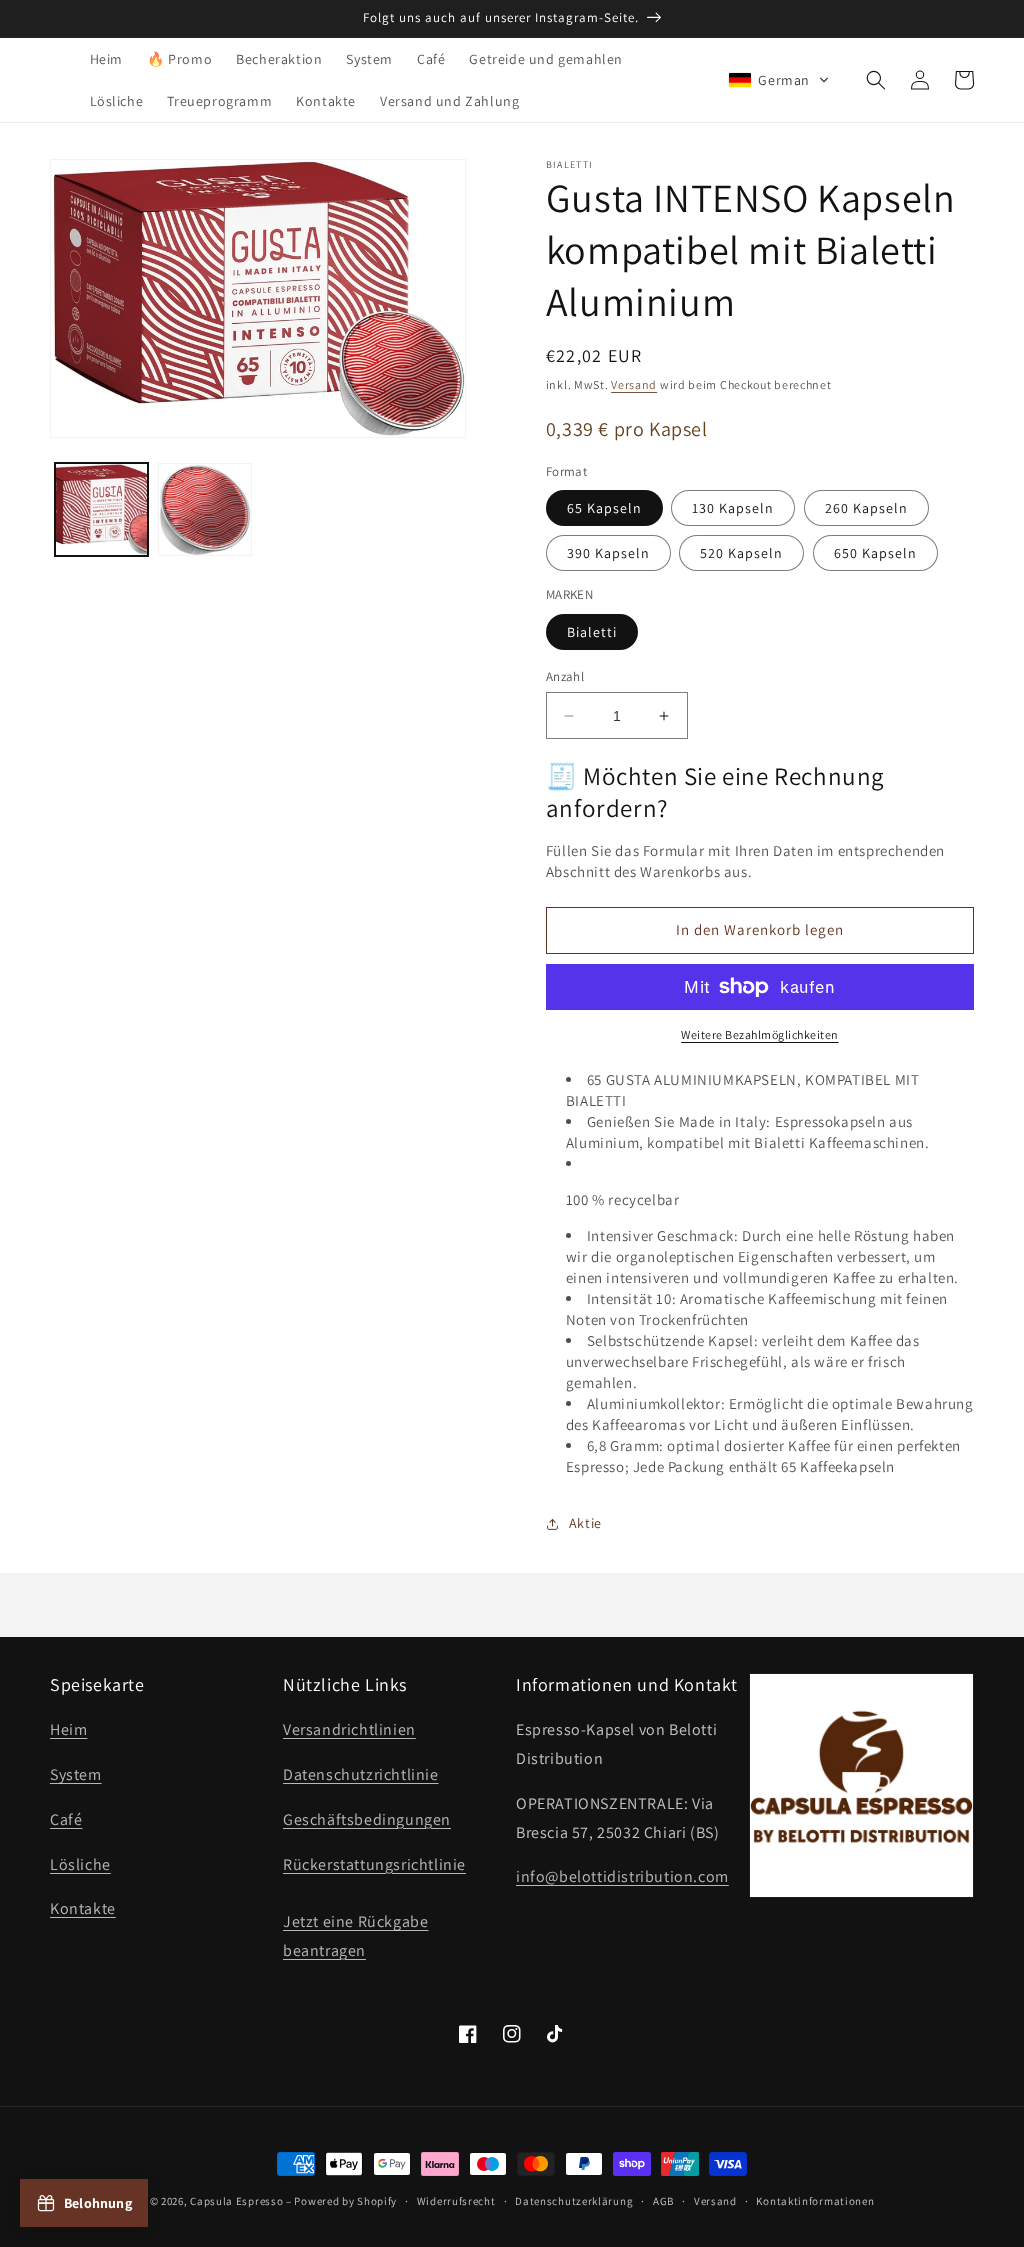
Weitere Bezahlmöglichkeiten (760, 1034)
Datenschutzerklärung (574, 2201)
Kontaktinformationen (815, 2201)
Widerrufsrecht (456, 2201)
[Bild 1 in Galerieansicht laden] (101, 509)
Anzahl (565, 676)
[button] (779, 80)
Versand (634, 384)
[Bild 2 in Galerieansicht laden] (204, 509)
